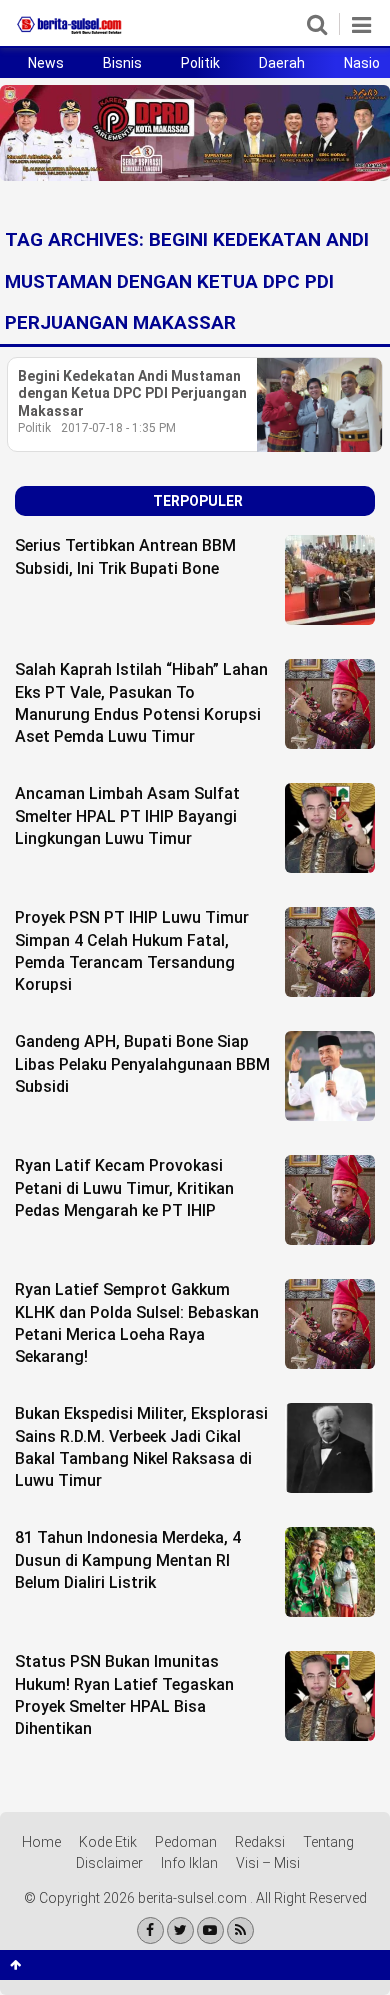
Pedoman (186, 1842)
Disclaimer (109, 1863)
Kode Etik (108, 1842)
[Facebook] (150, 1930)
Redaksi (260, 1842)
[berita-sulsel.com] (70, 34)
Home (41, 1842)
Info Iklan (189, 1863)
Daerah (282, 63)
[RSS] (240, 1930)
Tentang (328, 1842)
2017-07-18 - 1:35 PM (118, 428)
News (46, 63)
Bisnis (122, 63)
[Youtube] (210, 1930)
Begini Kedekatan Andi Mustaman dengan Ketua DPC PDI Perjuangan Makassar (132, 393)
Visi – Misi (268, 1863)
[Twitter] (180, 1930)
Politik (200, 63)
